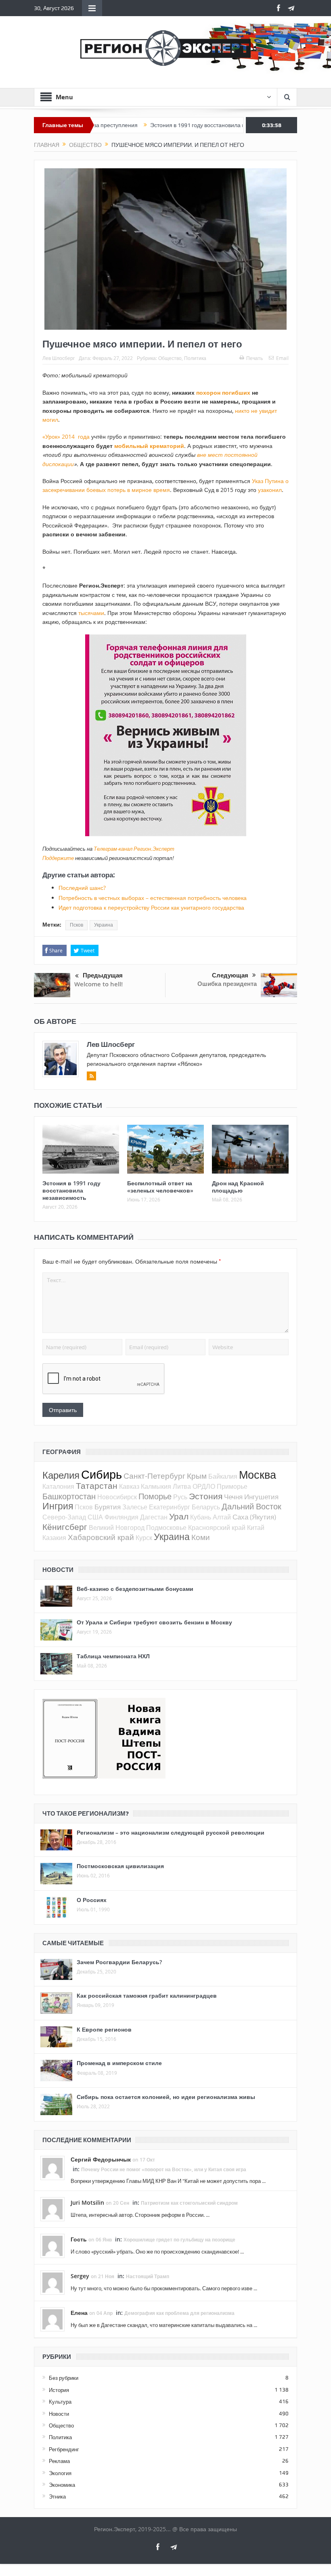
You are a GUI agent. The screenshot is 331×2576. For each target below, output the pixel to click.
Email (282, 358)
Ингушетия (261, 1497)
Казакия (54, 1538)
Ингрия (58, 1506)
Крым (197, 1476)
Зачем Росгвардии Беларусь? (119, 1962)
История (59, 2390)
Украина (104, 925)
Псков (76, 925)
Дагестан (154, 1517)
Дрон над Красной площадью (238, 1187)
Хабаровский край (101, 1537)
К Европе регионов (104, 2029)
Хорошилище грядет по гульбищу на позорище (179, 2240)
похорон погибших (223, 392)
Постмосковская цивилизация (120, 1866)
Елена (79, 2313)
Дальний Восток (251, 1506)
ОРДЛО (204, 1486)
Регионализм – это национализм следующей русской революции (171, 1832)
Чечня (233, 1497)
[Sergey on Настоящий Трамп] (52, 2282)
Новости (59, 2414)
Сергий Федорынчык (101, 2159)
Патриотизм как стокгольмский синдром (189, 2203)
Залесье (135, 1507)
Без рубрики (64, 2378)
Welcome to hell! (98, 984)
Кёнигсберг (65, 1527)
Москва (258, 1475)
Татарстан (97, 1486)
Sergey (80, 2276)
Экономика (62, 2485)
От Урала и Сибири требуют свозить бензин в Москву (154, 1622)
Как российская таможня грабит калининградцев (147, 1995)
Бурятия (108, 1507)
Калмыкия (156, 1486)
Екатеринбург (170, 1507)
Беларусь (206, 1507)
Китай (256, 1528)
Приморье (232, 1486)
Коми (201, 1537)
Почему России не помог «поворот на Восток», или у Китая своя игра (164, 2169)
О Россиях (92, 1900)
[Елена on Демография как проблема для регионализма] (52, 2319)
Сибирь (102, 1474)
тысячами (91, 613)
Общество (170, 358)
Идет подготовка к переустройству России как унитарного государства (151, 907)
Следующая (230, 975)
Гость (79, 2239)
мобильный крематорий (149, 446)
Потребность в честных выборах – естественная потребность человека (153, 898)
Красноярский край (217, 1528)
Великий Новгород (117, 1528)
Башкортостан (69, 1496)
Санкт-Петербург (154, 1476)
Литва (182, 1486)
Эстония (206, 1496)
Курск (144, 1538)
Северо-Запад (64, 1517)
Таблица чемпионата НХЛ (113, 1656)
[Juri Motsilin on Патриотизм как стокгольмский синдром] (52, 2209)
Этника (57, 2496)
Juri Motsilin (87, 2202)
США (95, 1517)
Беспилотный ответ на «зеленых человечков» (160, 1187)
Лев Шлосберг (59, 358)
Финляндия (122, 1517)
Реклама (59, 2461)
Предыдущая (103, 975)
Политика (195, 358)
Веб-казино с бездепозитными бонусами (135, 1589)
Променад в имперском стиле (119, 2063)
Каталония (58, 1486)
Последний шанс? (82, 888)
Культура (60, 2402)
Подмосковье (166, 1528)
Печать (255, 358)
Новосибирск (117, 1497)
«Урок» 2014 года (66, 436)
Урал (179, 1516)
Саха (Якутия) (254, 1517)
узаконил (270, 490)
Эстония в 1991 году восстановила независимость (158, 125)
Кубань (201, 1517)
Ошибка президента (227, 984)
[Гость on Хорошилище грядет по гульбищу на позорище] (52, 2245)
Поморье (155, 1496)
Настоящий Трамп (148, 2276)
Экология (60, 2473)
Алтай (222, 1517)
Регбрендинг (64, 2449)
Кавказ (129, 1486)
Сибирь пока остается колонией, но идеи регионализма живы (166, 2097)
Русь (180, 1497)
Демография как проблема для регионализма (179, 2313)
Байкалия (223, 1476)
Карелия (61, 1475)
